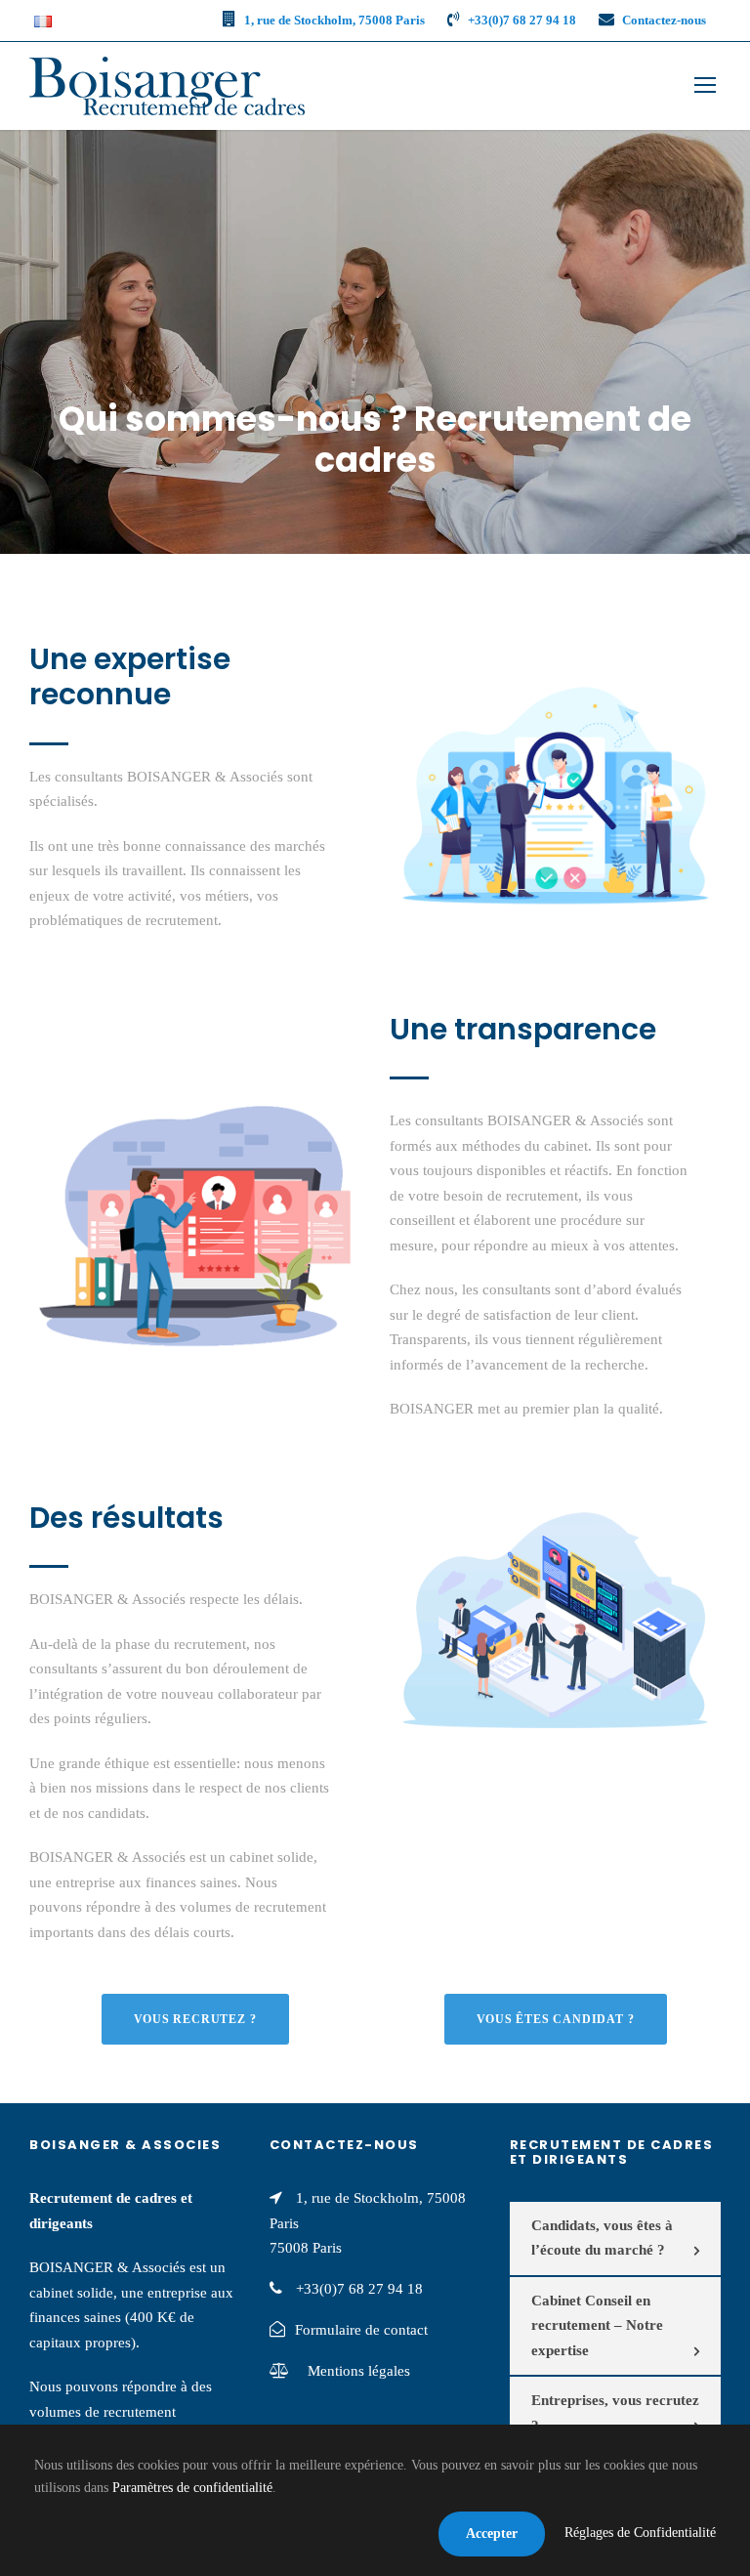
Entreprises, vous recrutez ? (615, 2413)
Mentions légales (357, 2371)
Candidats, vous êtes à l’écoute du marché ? (602, 2238)
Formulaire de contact (361, 2330)
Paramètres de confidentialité (192, 2488)
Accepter (492, 2534)
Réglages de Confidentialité (640, 2533)
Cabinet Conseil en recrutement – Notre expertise (597, 2325)
